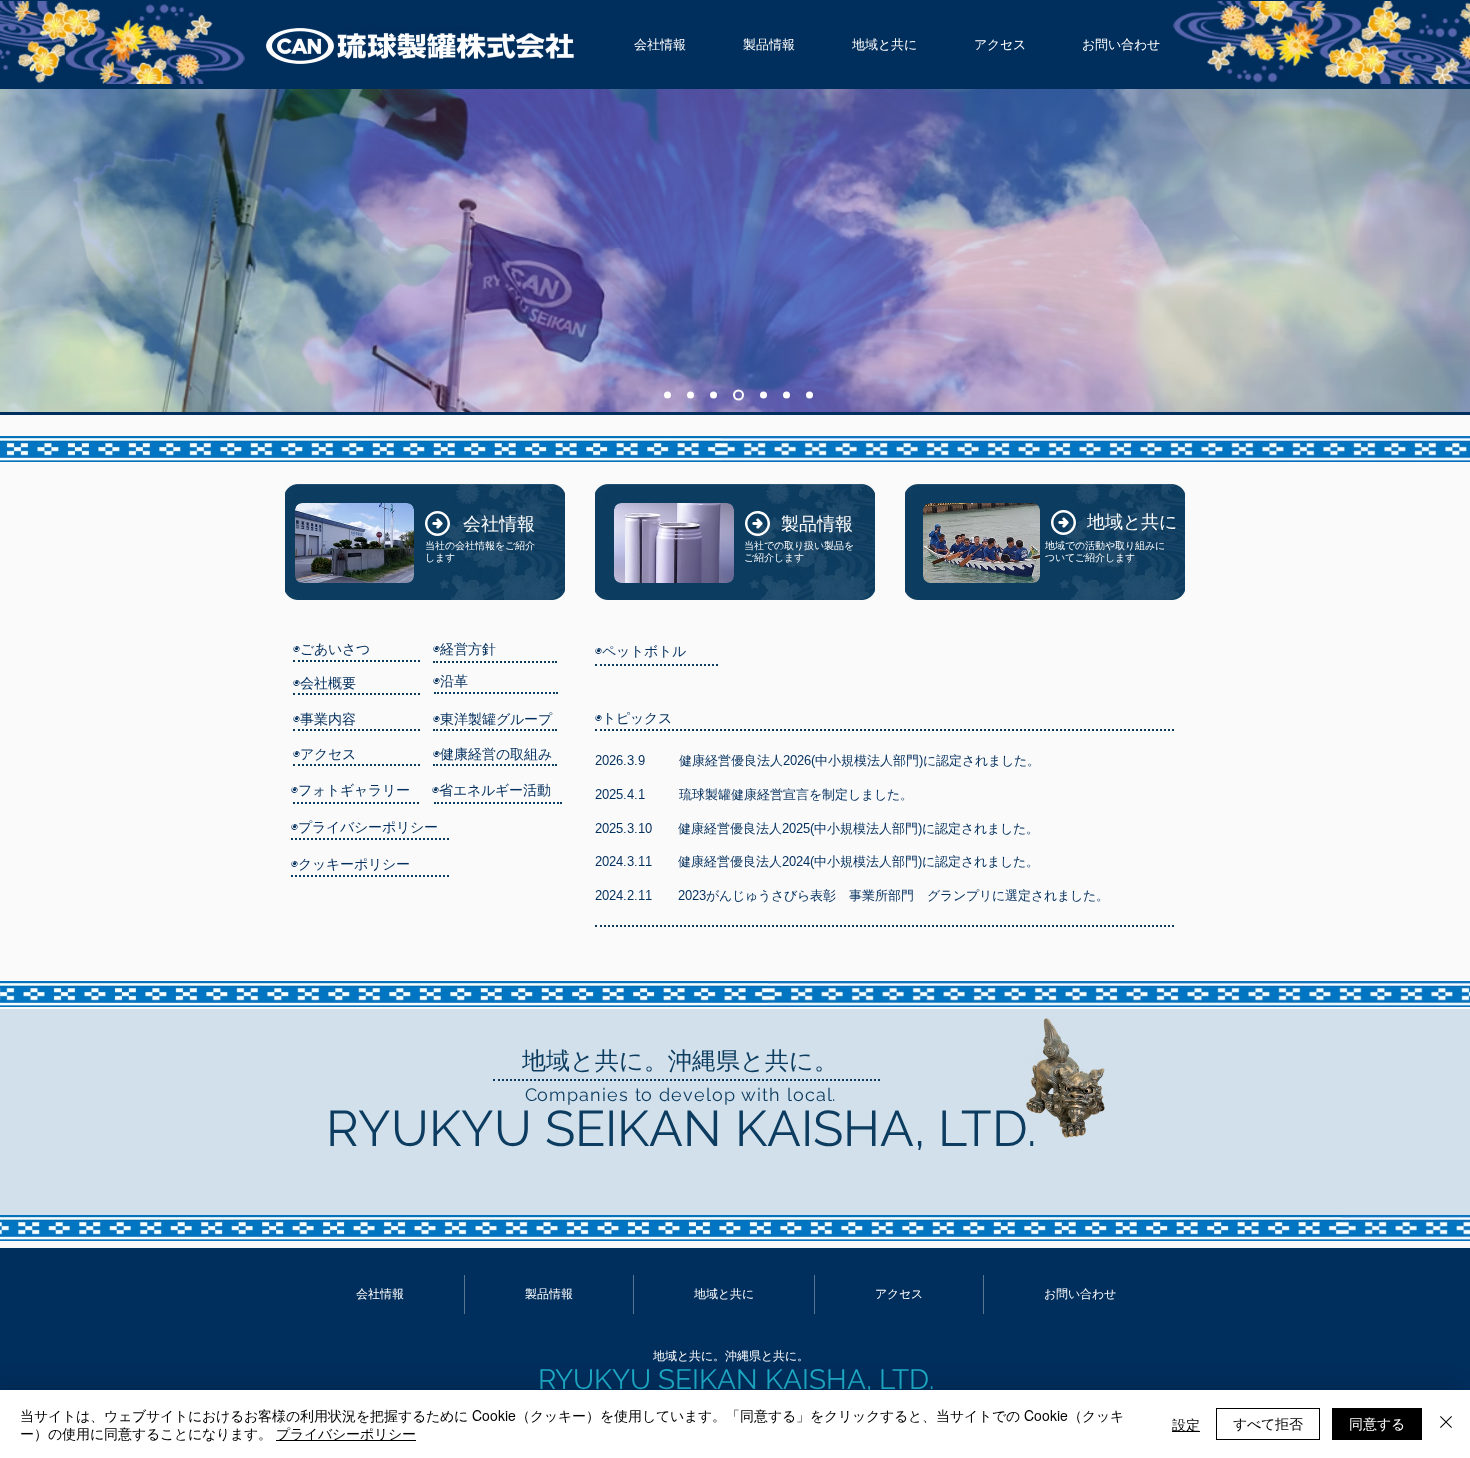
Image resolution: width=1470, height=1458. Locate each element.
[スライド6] (786, 395)
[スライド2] (690, 395)
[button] (659, 45)
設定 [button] (1186, 1424)
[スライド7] (667, 395)
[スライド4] (738, 395)
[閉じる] (1446, 1424)
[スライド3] (713, 395)
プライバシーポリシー (346, 1433)
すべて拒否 (1268, 1423)
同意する (1377, 1423)
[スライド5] (763, 395)
